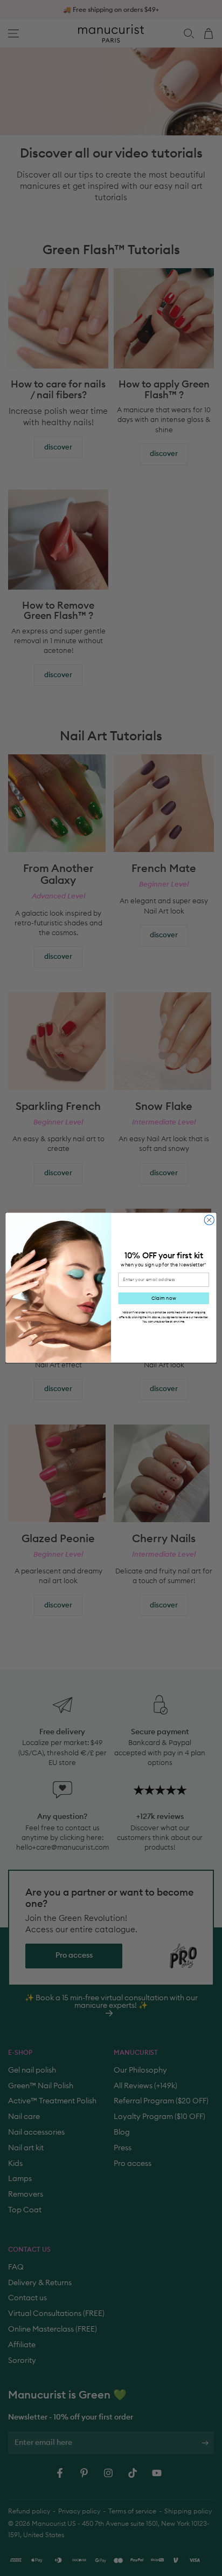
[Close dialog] (209, 1220)
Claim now (164, 1299)
